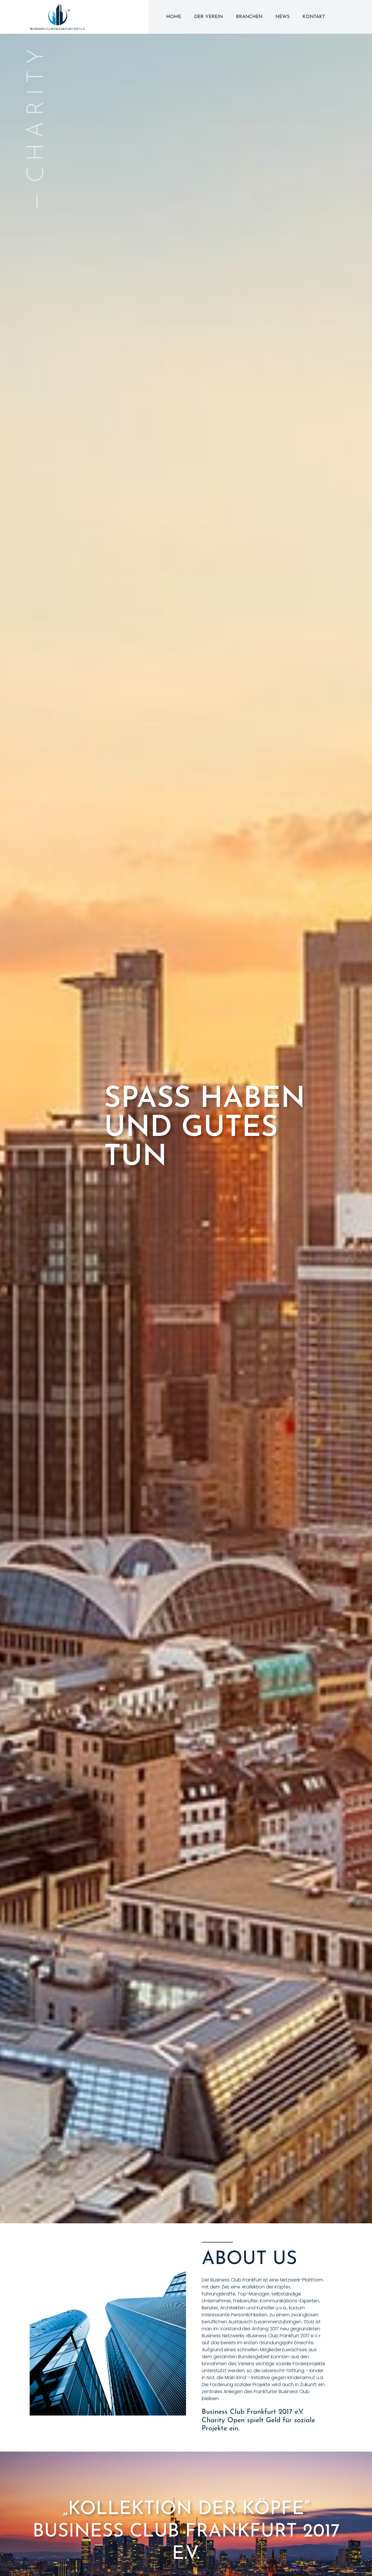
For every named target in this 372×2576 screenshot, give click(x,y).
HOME (174, 17)
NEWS (282, 17)
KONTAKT (314, 17)
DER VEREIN (209, 17)
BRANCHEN (249, 17)
